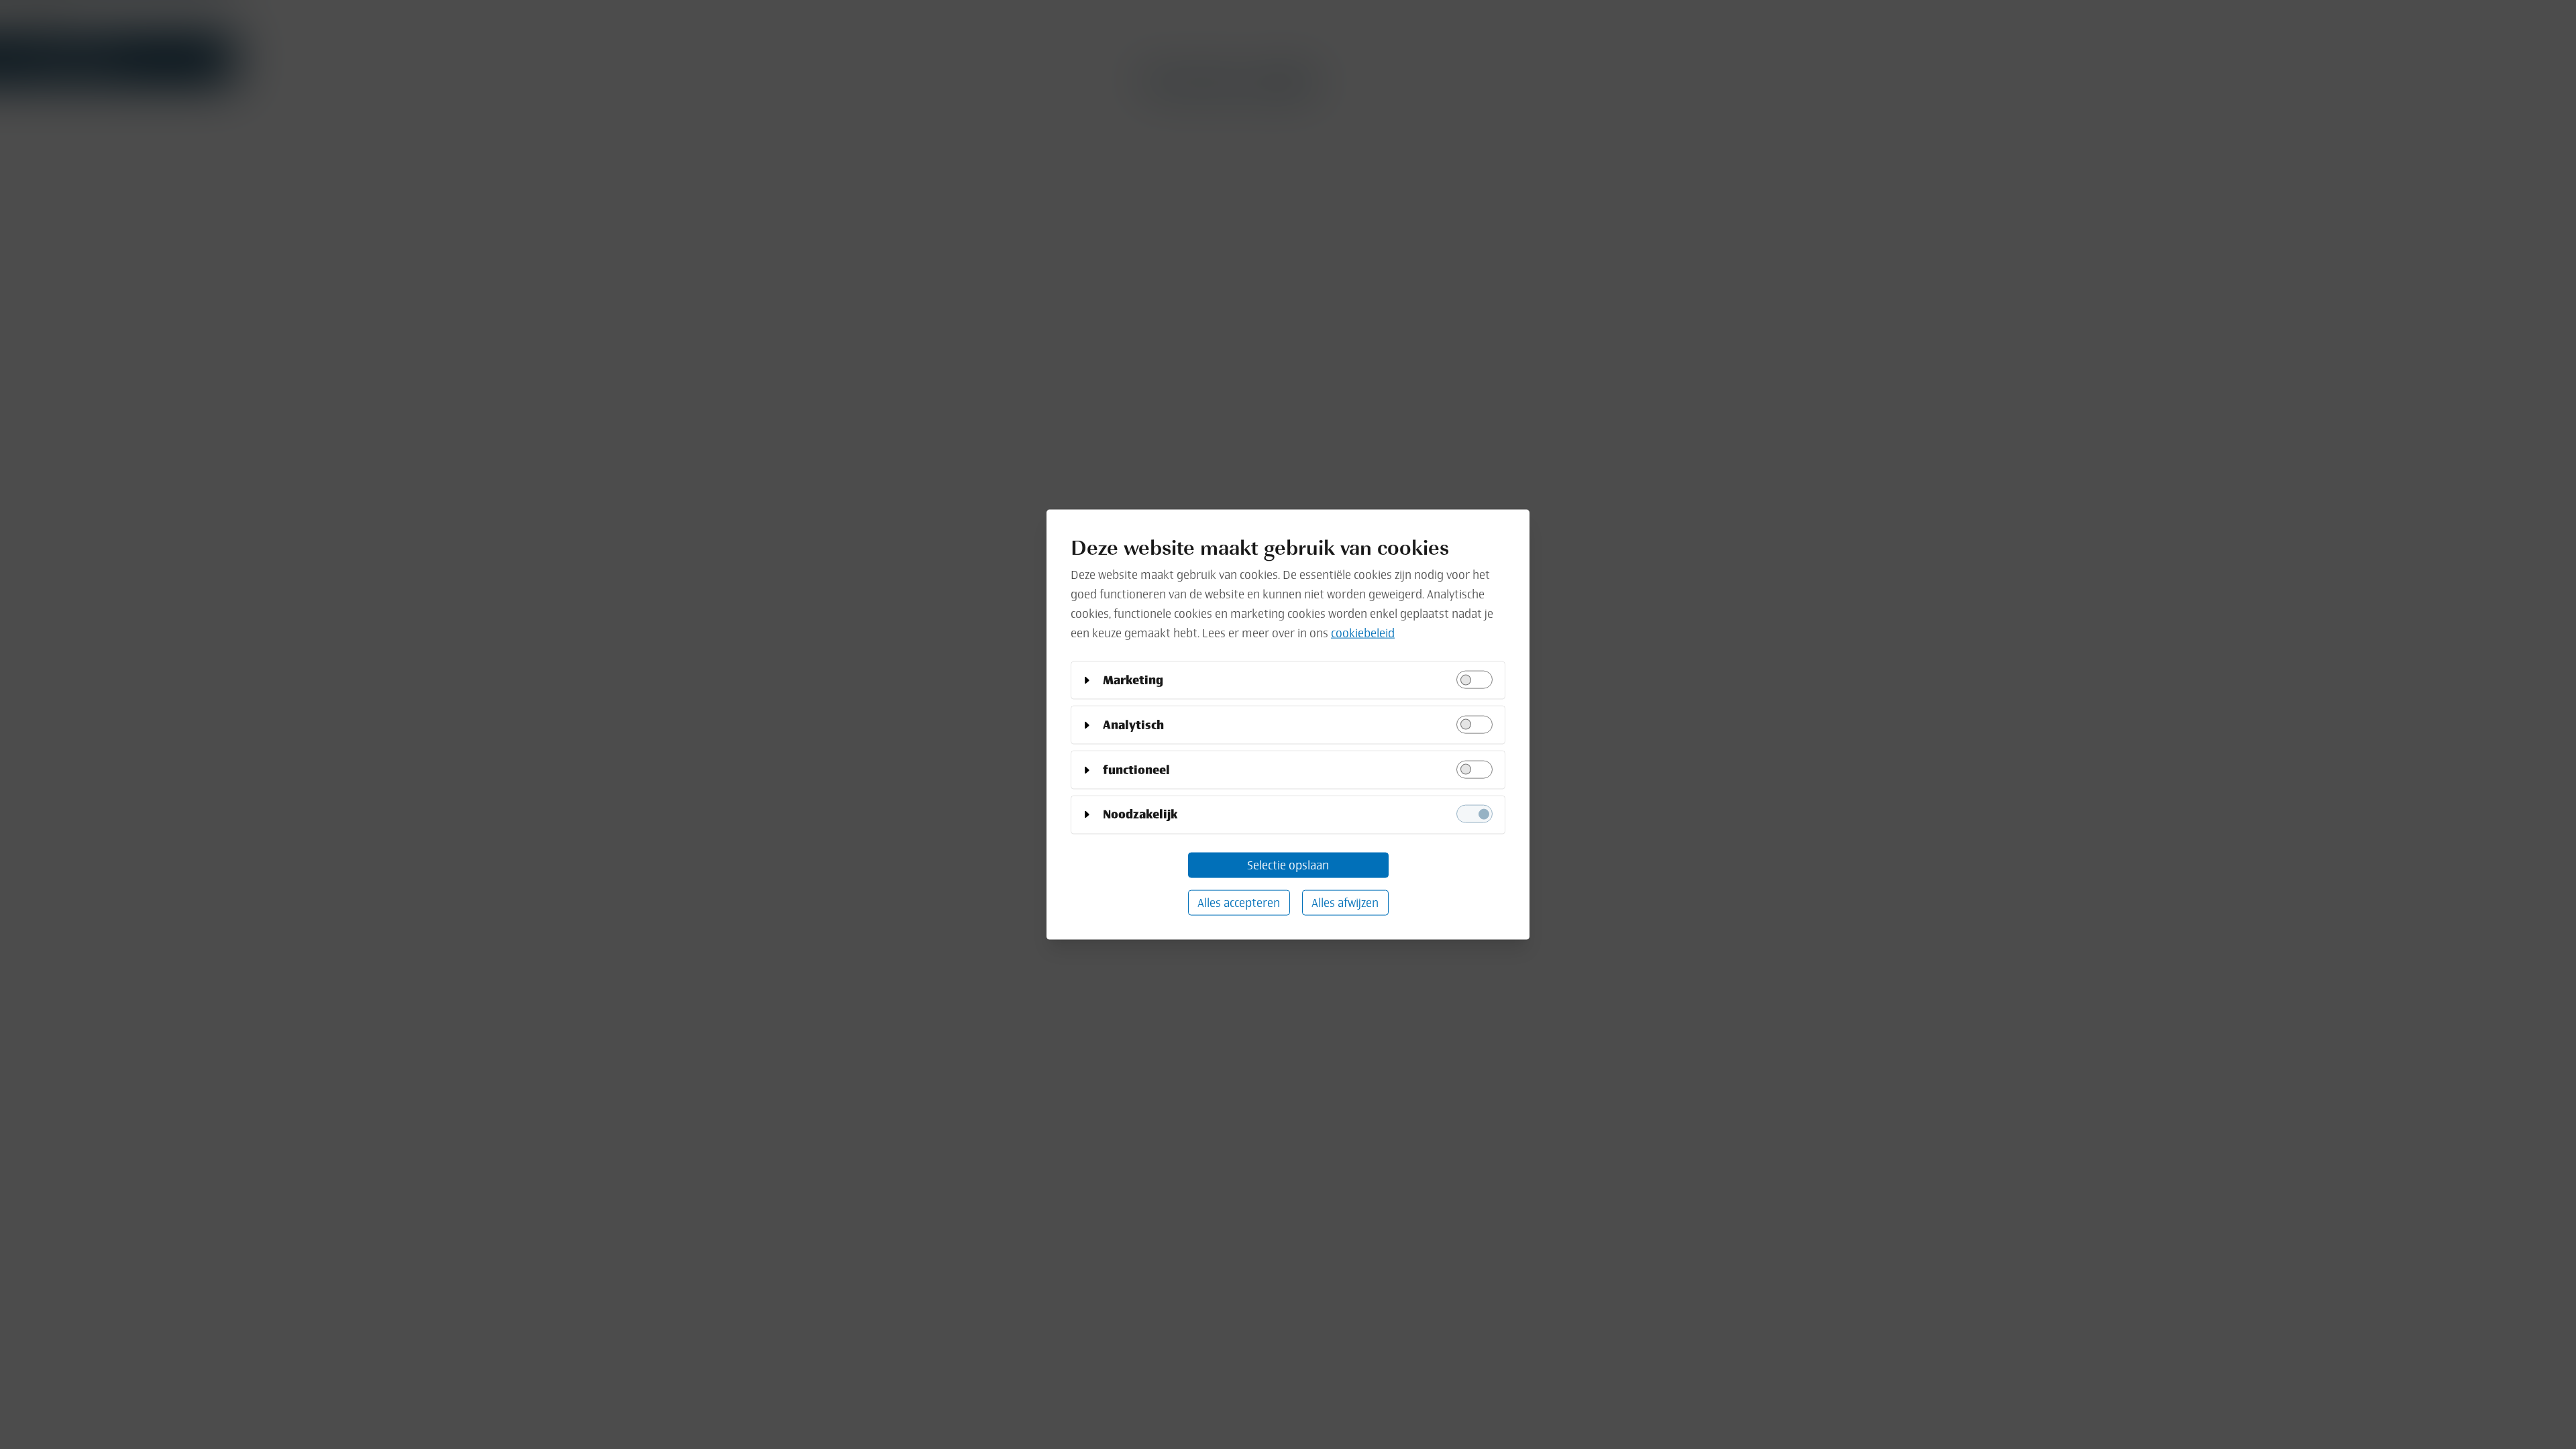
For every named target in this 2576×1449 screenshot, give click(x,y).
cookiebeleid (1363, 632)
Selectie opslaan (1288, 864)
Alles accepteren (1239, 902)
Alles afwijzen (1345, 902)
